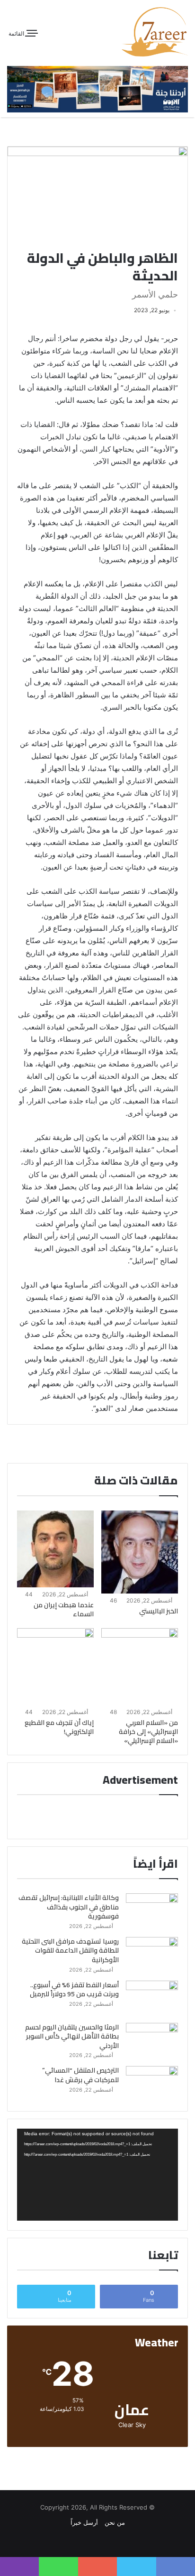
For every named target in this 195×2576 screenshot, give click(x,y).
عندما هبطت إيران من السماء (64, 1609)
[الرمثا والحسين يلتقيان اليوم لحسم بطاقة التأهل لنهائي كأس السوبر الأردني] (152, 2041)
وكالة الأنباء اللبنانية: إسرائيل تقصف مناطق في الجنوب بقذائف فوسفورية (69, 1907)
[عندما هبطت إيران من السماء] (55, 1549)
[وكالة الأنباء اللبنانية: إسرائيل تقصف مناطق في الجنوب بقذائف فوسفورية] (152, 1911)
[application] (97, 2175)
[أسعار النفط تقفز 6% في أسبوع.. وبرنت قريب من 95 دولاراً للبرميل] (152, 1998)
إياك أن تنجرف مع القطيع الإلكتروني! (59, 1727)
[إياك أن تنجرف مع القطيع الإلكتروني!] (55, 1667)
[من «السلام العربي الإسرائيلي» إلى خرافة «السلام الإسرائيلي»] (140, 1667)
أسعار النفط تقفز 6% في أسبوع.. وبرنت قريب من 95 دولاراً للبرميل (74, 1990)
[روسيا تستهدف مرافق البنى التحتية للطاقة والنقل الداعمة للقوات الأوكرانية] (152, 1955)
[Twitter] (92, 2540)
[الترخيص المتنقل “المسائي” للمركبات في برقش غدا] (152, 2084)
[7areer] (155, 32)
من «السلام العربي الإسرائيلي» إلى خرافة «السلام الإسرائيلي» (148, 1732)
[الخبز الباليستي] (140, 1552)
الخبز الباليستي (159, 1611)
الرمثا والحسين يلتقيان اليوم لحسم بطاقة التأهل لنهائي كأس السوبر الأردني (72, 2036)
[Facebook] (103, 2540)
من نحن (115, 2522)
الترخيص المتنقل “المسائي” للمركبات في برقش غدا (80, 2075)
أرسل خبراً (84, 2522)
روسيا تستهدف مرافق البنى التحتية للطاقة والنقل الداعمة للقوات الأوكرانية (70, 1951)
